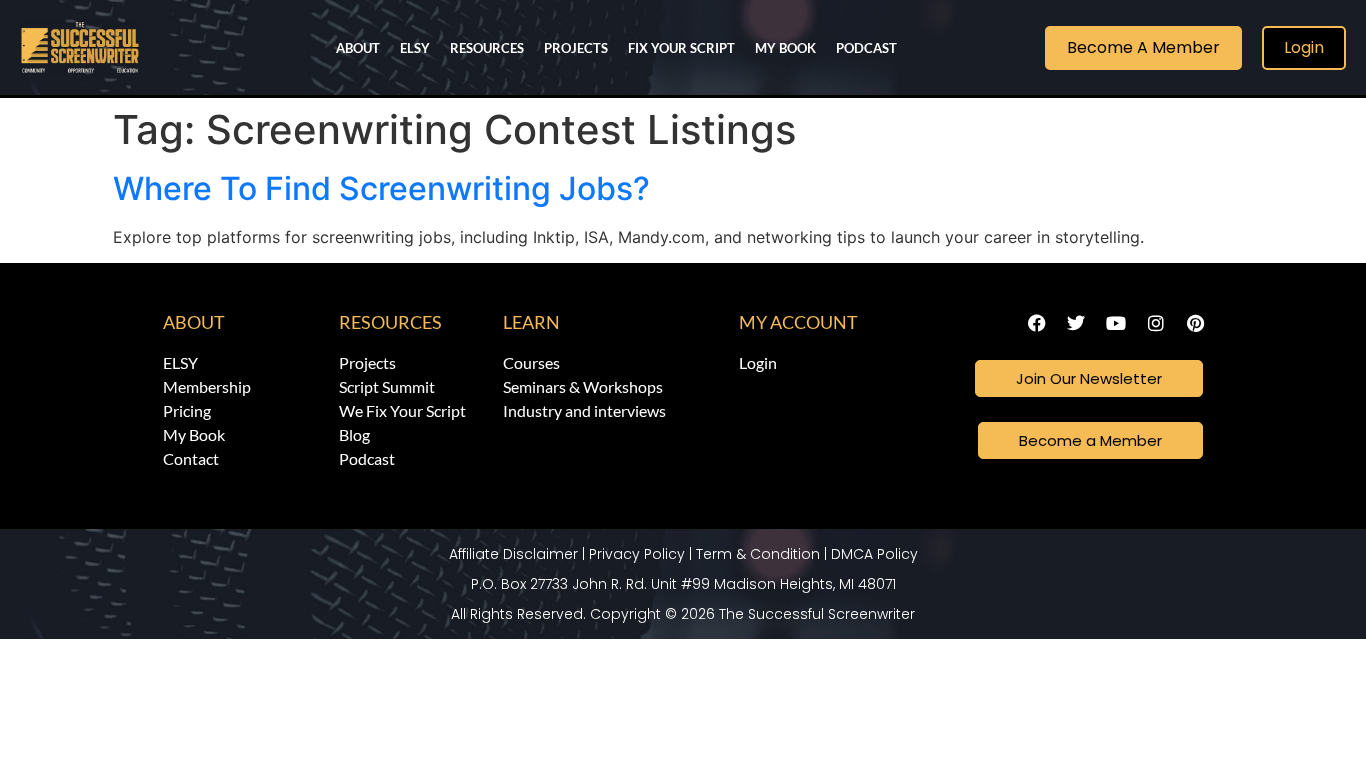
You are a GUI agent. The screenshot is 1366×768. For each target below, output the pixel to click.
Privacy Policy (637, 554)
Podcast (866, 48)
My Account (798, 322)
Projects (576, 48)
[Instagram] (1156, 323)
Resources (487, 48)
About (194, 322)
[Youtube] (1116, 323)
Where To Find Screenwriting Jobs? (381, 188)
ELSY (415, 48)
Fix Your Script (681, 48)
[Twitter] (1077, 323)
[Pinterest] (1195, 323)
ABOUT (358, 48)
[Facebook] (1037, 323)
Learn (531, 322)
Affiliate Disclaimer (513, 554)
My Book (785, 48)
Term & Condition (758, 554)
